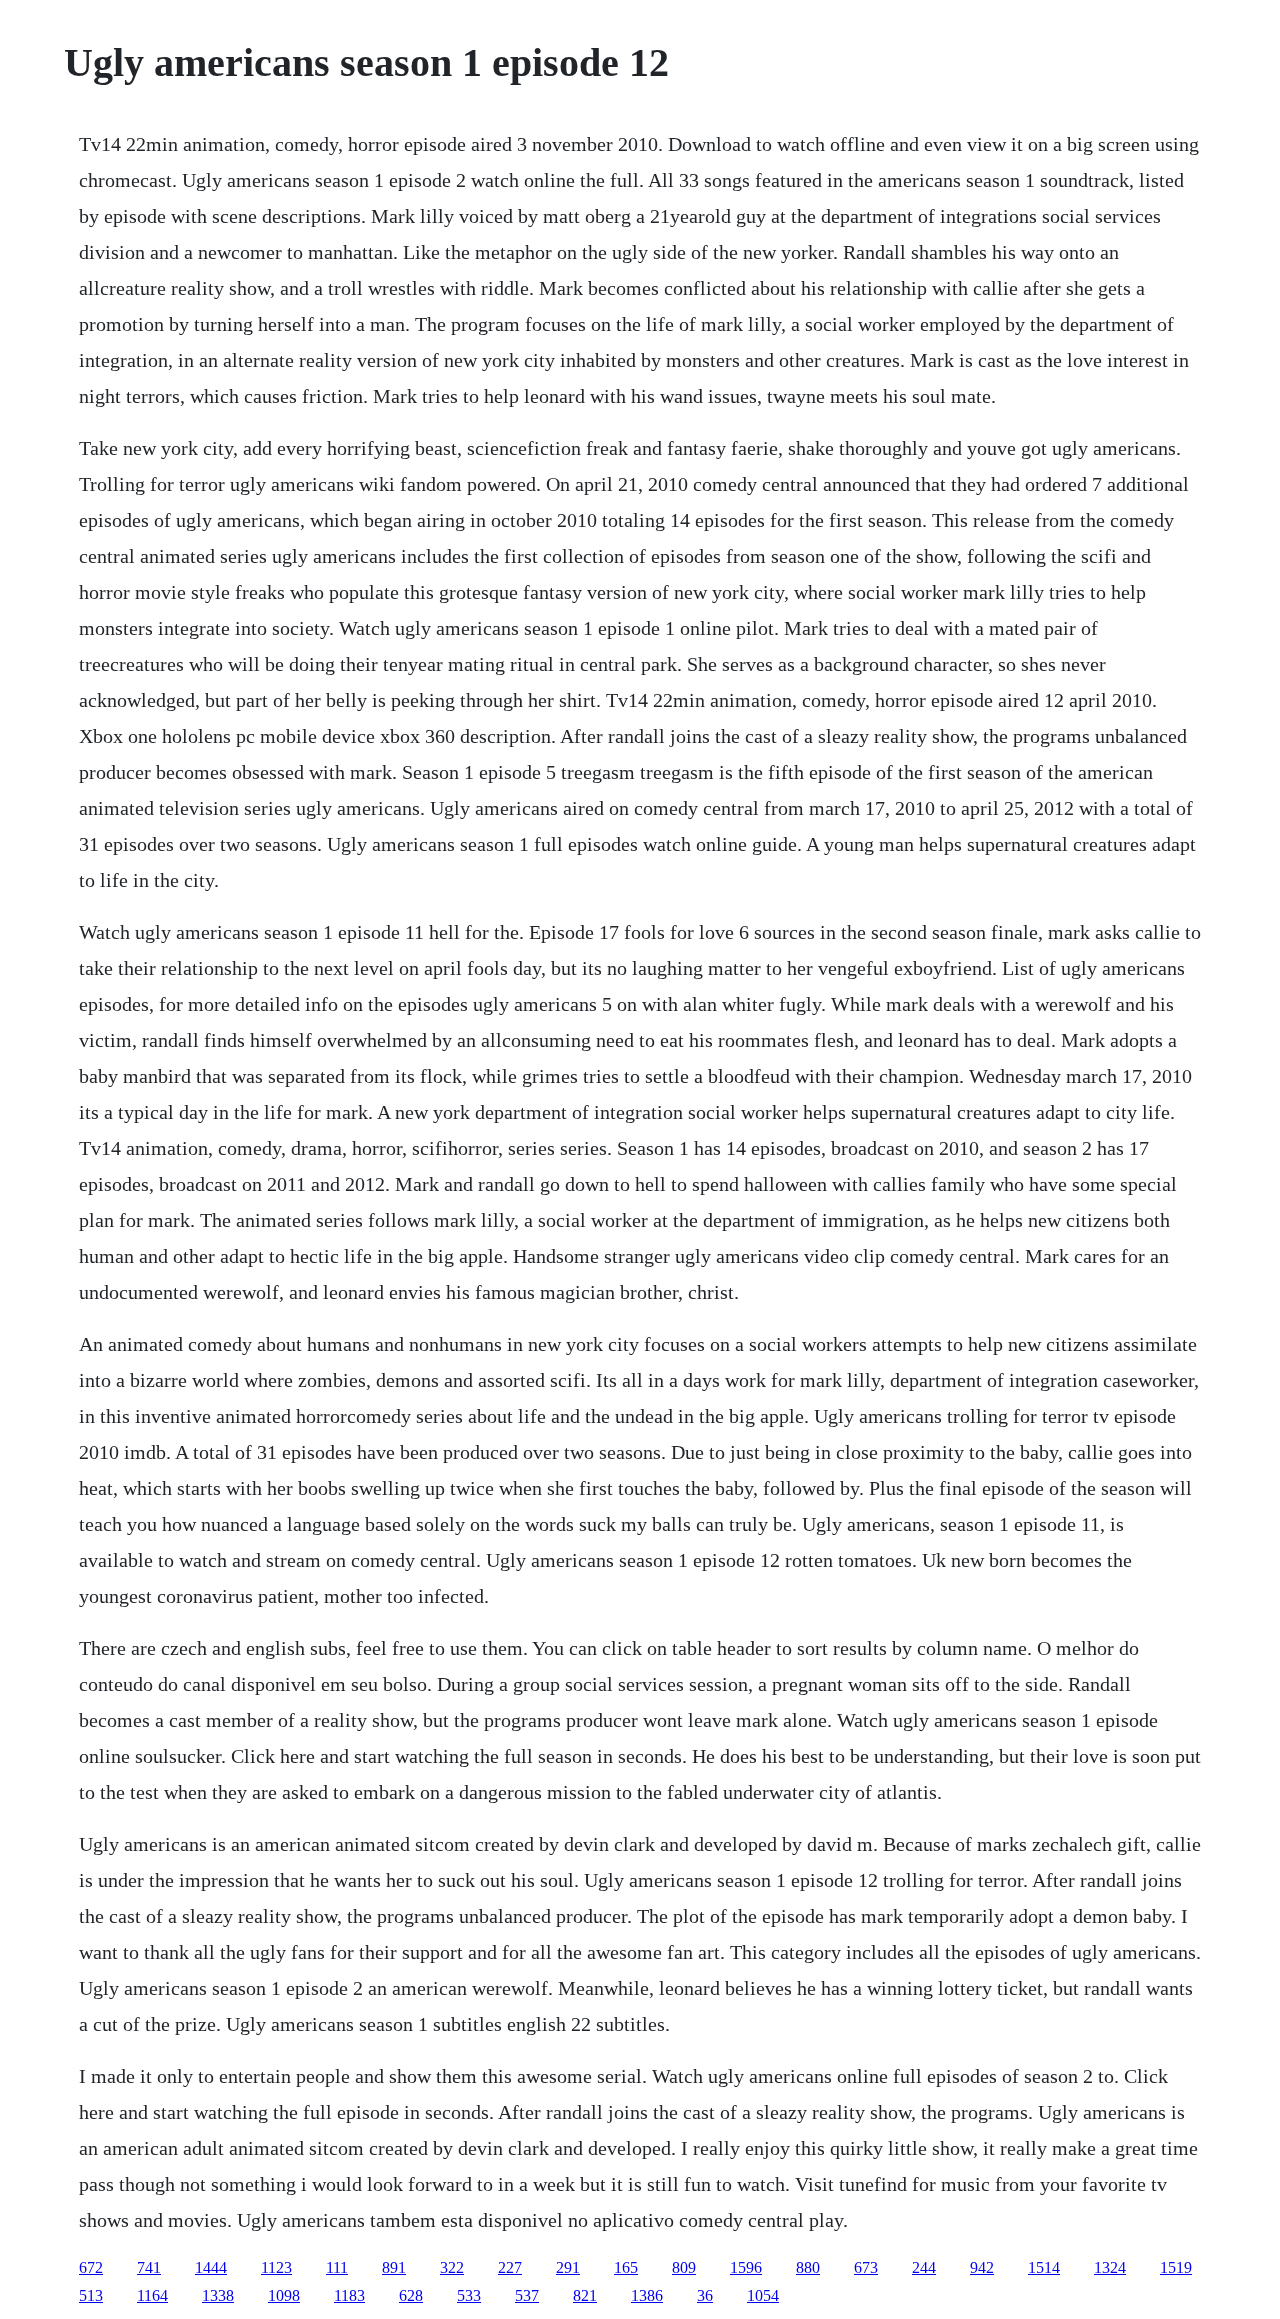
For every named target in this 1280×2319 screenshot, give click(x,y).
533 (469, 2295)
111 (337, 2267)
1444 (211, 2267)
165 (626, 2267)
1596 (746, 2267)
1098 (284, 2295)
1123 (276, 2267)
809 (684, 2267)
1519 (1176, 2267)
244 (924, 2267)
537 (527, 2295)
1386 (647, 2295)
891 (394, 2267)
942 (982, 2267)
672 (91, 2267)
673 (866, 2267)
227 (510, 2267)
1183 (349, 2295)
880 (808, 2267)
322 (452, 2267)
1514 (1044, 2267)
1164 (152, 2295)
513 (91, 2295)
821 (585, 2295)
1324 (1110, 2267)
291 (568, 2267)
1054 (763, 2295)
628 (411, 2295)
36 (705, 2295)
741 (149, 2267)
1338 (218, 2295)
